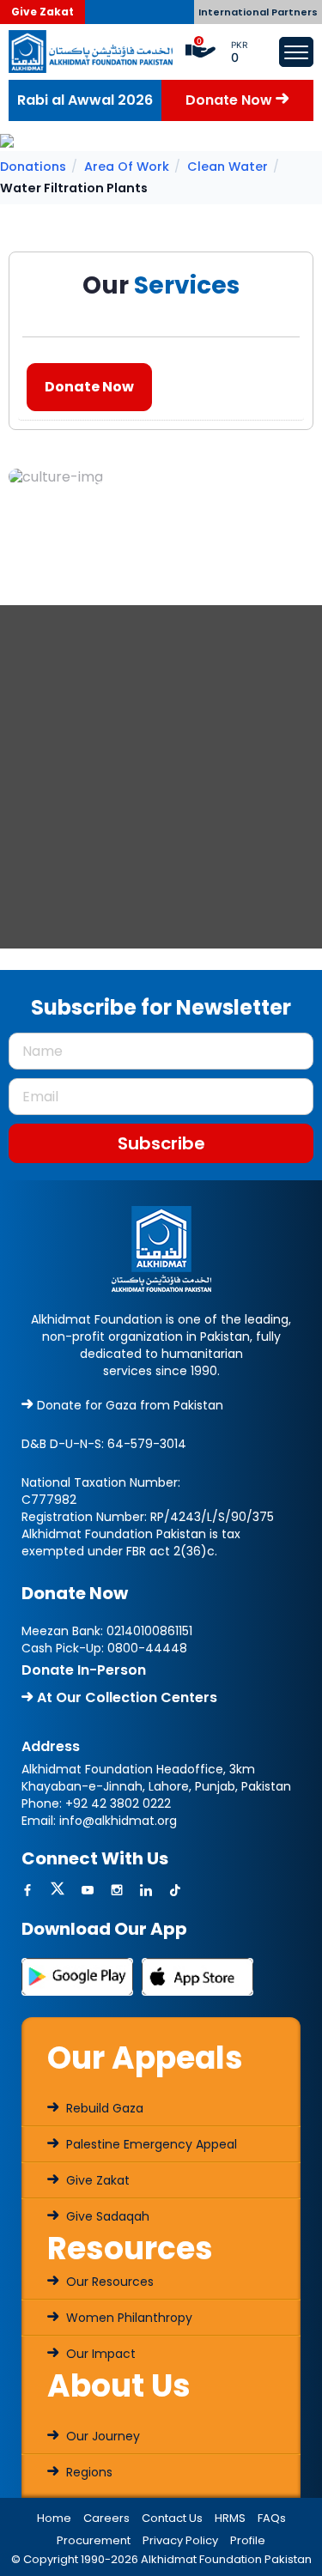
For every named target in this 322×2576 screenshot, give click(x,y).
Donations (33, 167)
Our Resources (108, 2282)
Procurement (94, 2540)
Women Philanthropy (128, 2318)
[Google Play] (77, 1976)
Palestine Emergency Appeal (150, 2144)
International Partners (258, 12)
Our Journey (101, 2436)
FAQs (272, 2518)
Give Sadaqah (106, 2216)
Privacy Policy (180, 2540)
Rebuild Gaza (103, 2108)
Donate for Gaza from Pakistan (128, 1405)
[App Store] (197, 1976)
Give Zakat (43, 12)
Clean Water (228, 167)
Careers (106, 2518)
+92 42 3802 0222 (118, 1803)
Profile (248, 2540)
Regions (88, 2472)
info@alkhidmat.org (118, 1821)
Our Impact (99, 2354)
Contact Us (172, 2518)
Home (54, 2518)
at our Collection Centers (125, 1697)
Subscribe (161, 1143)
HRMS (230, 2518)
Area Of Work (127, 167)
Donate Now (231, 100)
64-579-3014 (147, 1444)
